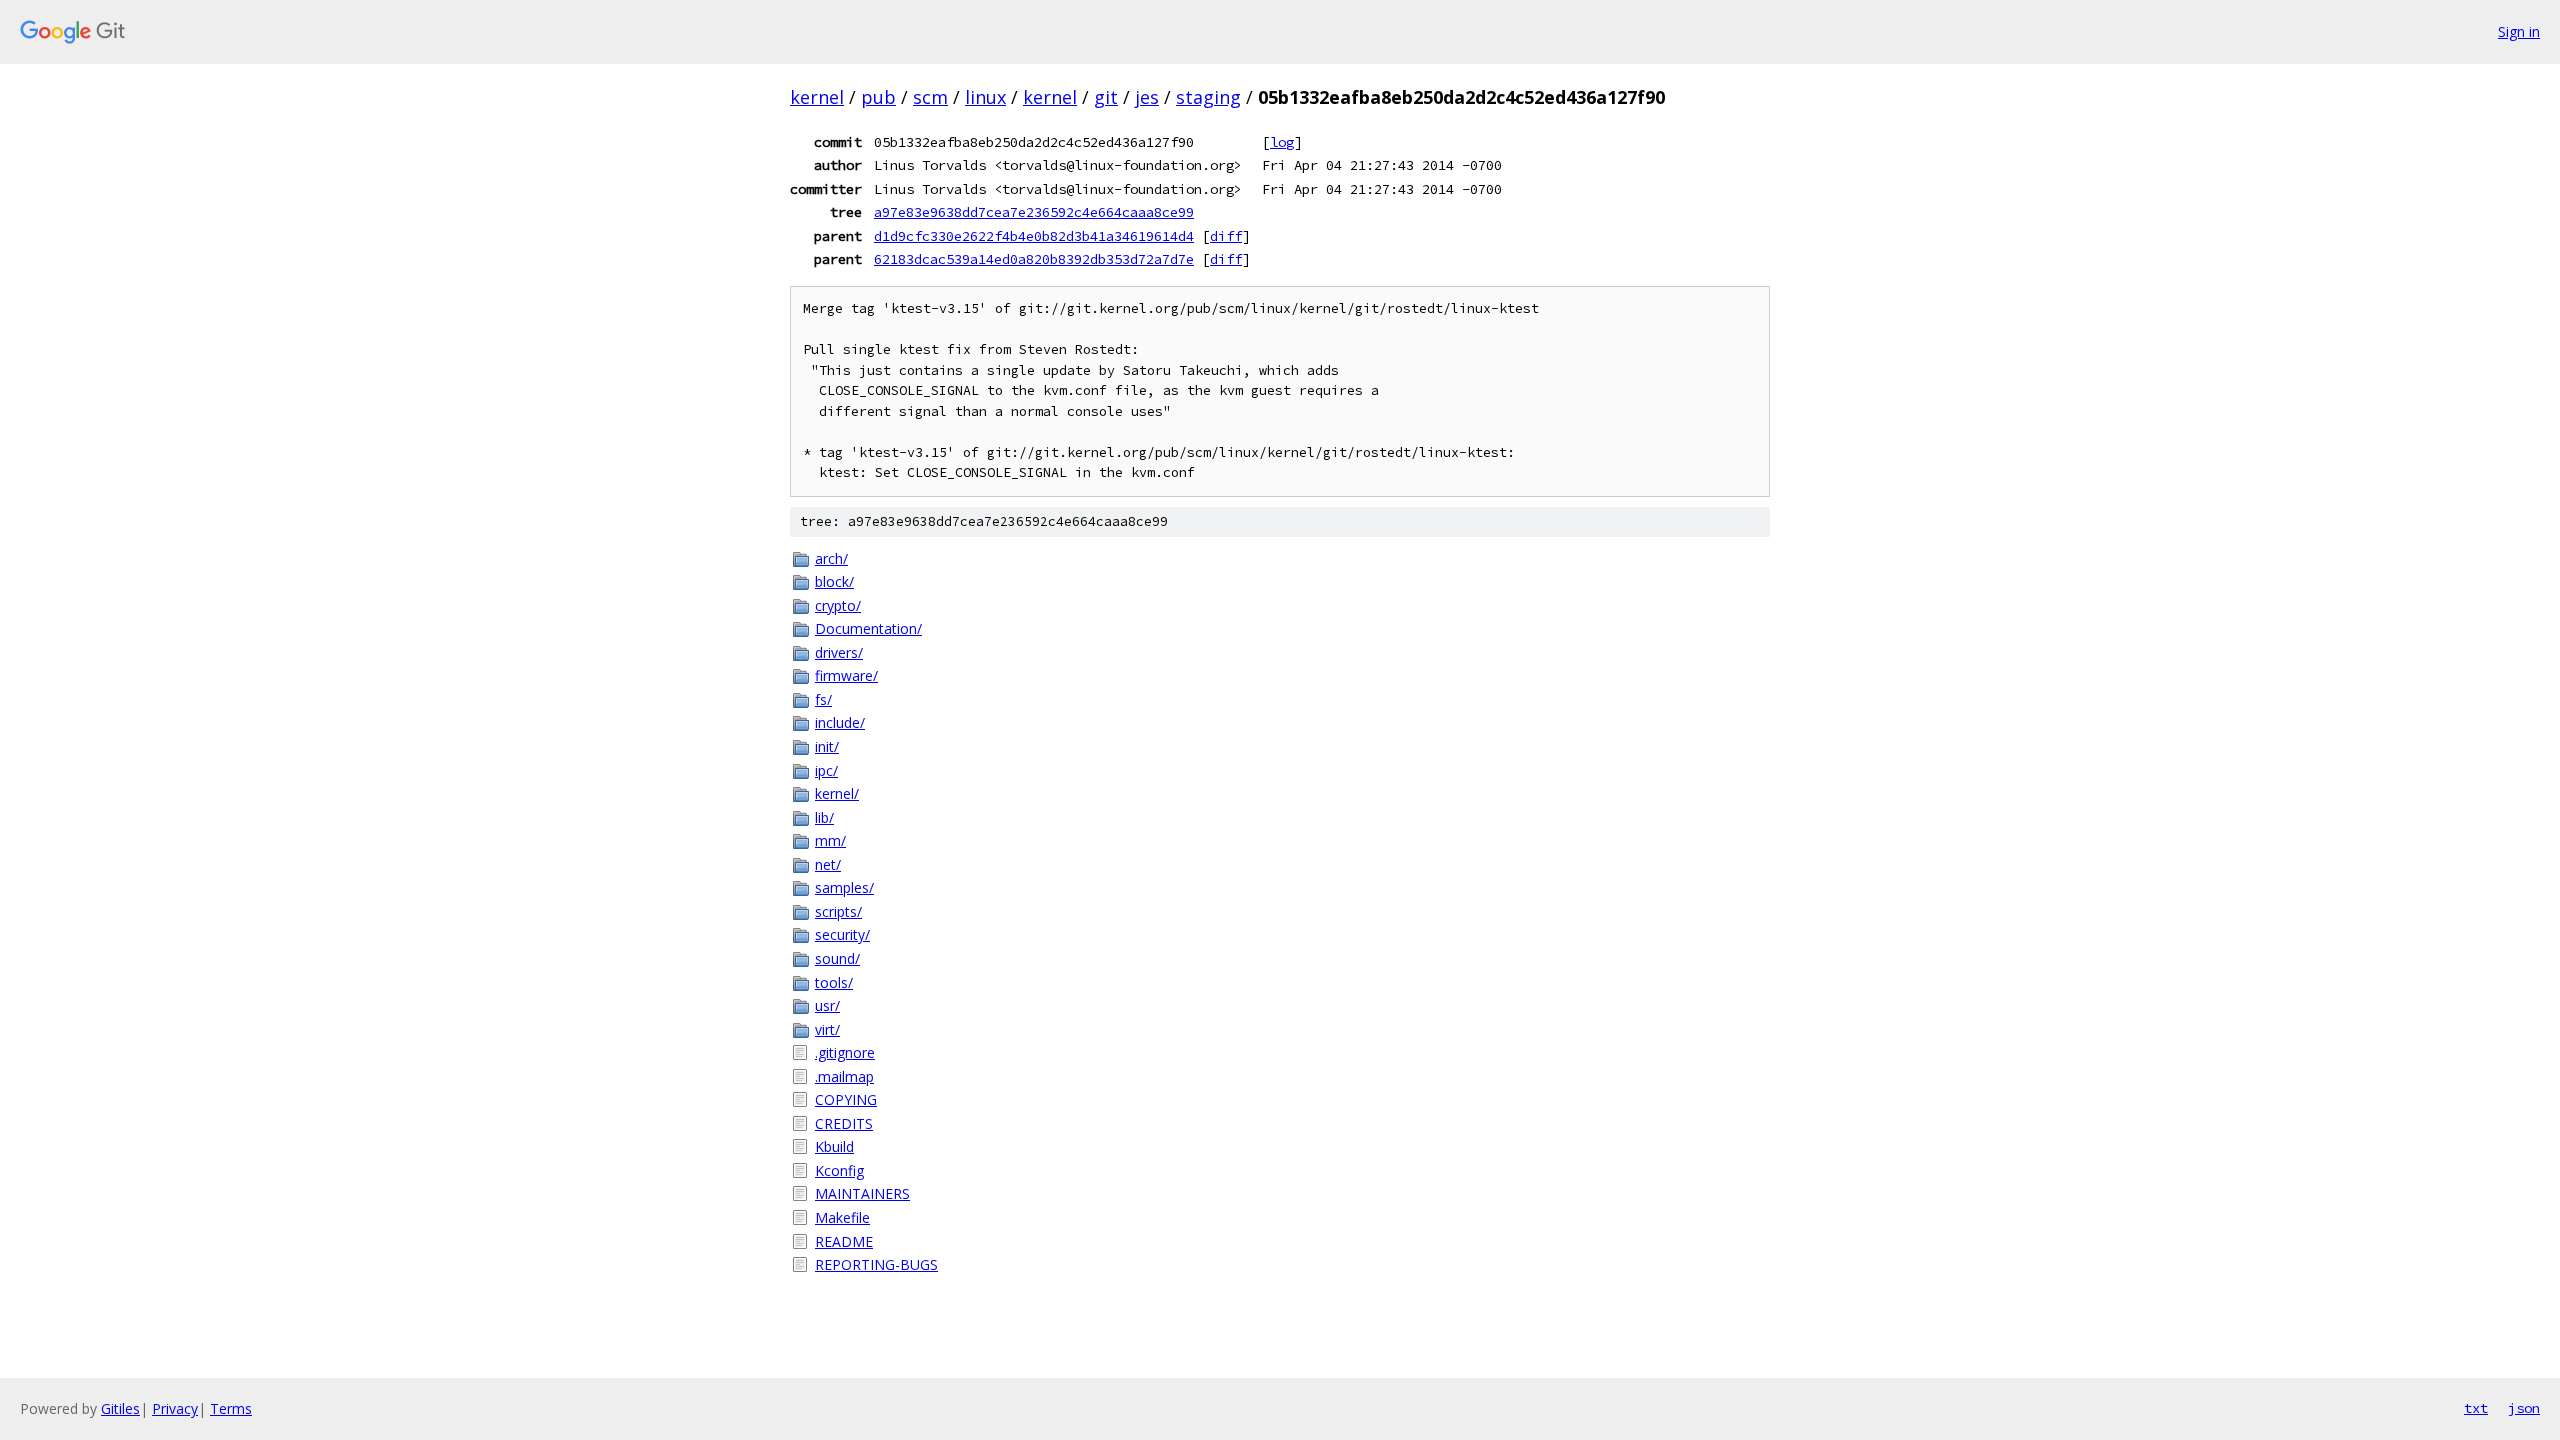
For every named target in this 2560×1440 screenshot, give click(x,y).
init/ (827, 746)
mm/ (830, 840)
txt (2476, 1408)
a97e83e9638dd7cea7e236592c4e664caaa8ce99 (1034, 212)
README (844, 1241)
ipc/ (826, 770)
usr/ (827, 1005)
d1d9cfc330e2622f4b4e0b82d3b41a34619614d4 (1034, 236)
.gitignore (845, 1052)
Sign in (2519, 31)
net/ (828, 864)
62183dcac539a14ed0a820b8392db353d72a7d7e (1034, 259)
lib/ (824, 817)
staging (1208, 97)
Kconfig (839, 1170)
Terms (231, 1408)
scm (930, 97)
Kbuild (834, 1146)
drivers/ (839, 652)
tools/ (834, 982)
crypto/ (838, 605)
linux (985, 97)
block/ (834, 581)
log (1282, 142)
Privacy (175, 1408)
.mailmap (844, 1076)
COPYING (846, 1099)
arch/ (831, 558)
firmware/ (846, 675)
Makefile (842, 1217)
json (2524, 1408)
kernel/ (837, 793)
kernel (817, 97)
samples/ (844, 887)
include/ (840, 722)
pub (878, 97)
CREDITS (844, 1123)
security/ (842, 934)
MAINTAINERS (862, 1193)
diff (1226, 236)
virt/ (827, 1029)
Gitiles (120, 1408)
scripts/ (838, 911)
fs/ (823, 699)
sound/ (837, 958)
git (1106, 97)
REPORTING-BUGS (876, 1264)
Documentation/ (868, 628)
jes (1147, 97)
